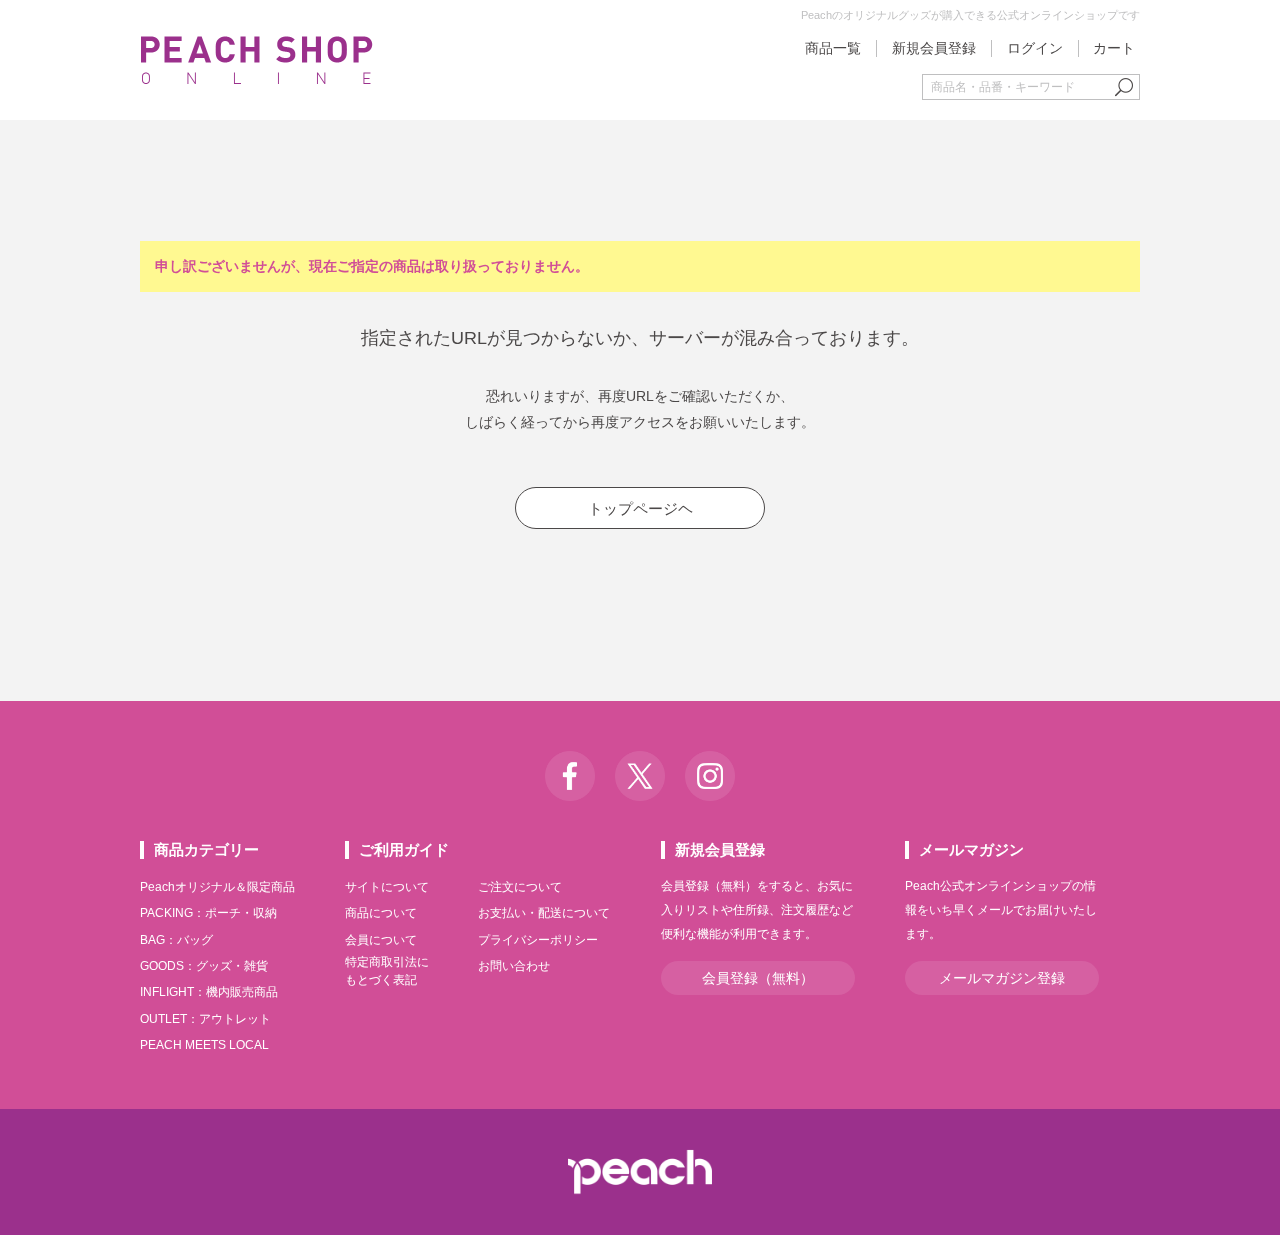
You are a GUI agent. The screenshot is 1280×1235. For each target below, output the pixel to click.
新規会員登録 (934, 48)
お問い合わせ (514, 966)
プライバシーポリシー (538, 940)
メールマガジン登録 (1002, 978)
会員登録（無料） (758, 978)
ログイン (1035, 48)
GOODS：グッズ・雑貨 (204, 966)
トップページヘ (640, 508)
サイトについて (387, 887)
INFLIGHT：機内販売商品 (209, 992)
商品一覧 (833, 48)
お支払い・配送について (544, 913)
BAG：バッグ (176, 940)
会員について (381, 940)
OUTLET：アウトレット (205, 1019)
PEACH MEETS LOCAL (204, 1045)
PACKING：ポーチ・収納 (208, 913)
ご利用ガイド (404, 849)
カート (1114, 48)
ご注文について (520, 887)
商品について (381, 913)
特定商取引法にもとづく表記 (387, 971)
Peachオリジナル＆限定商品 (217, 887)
